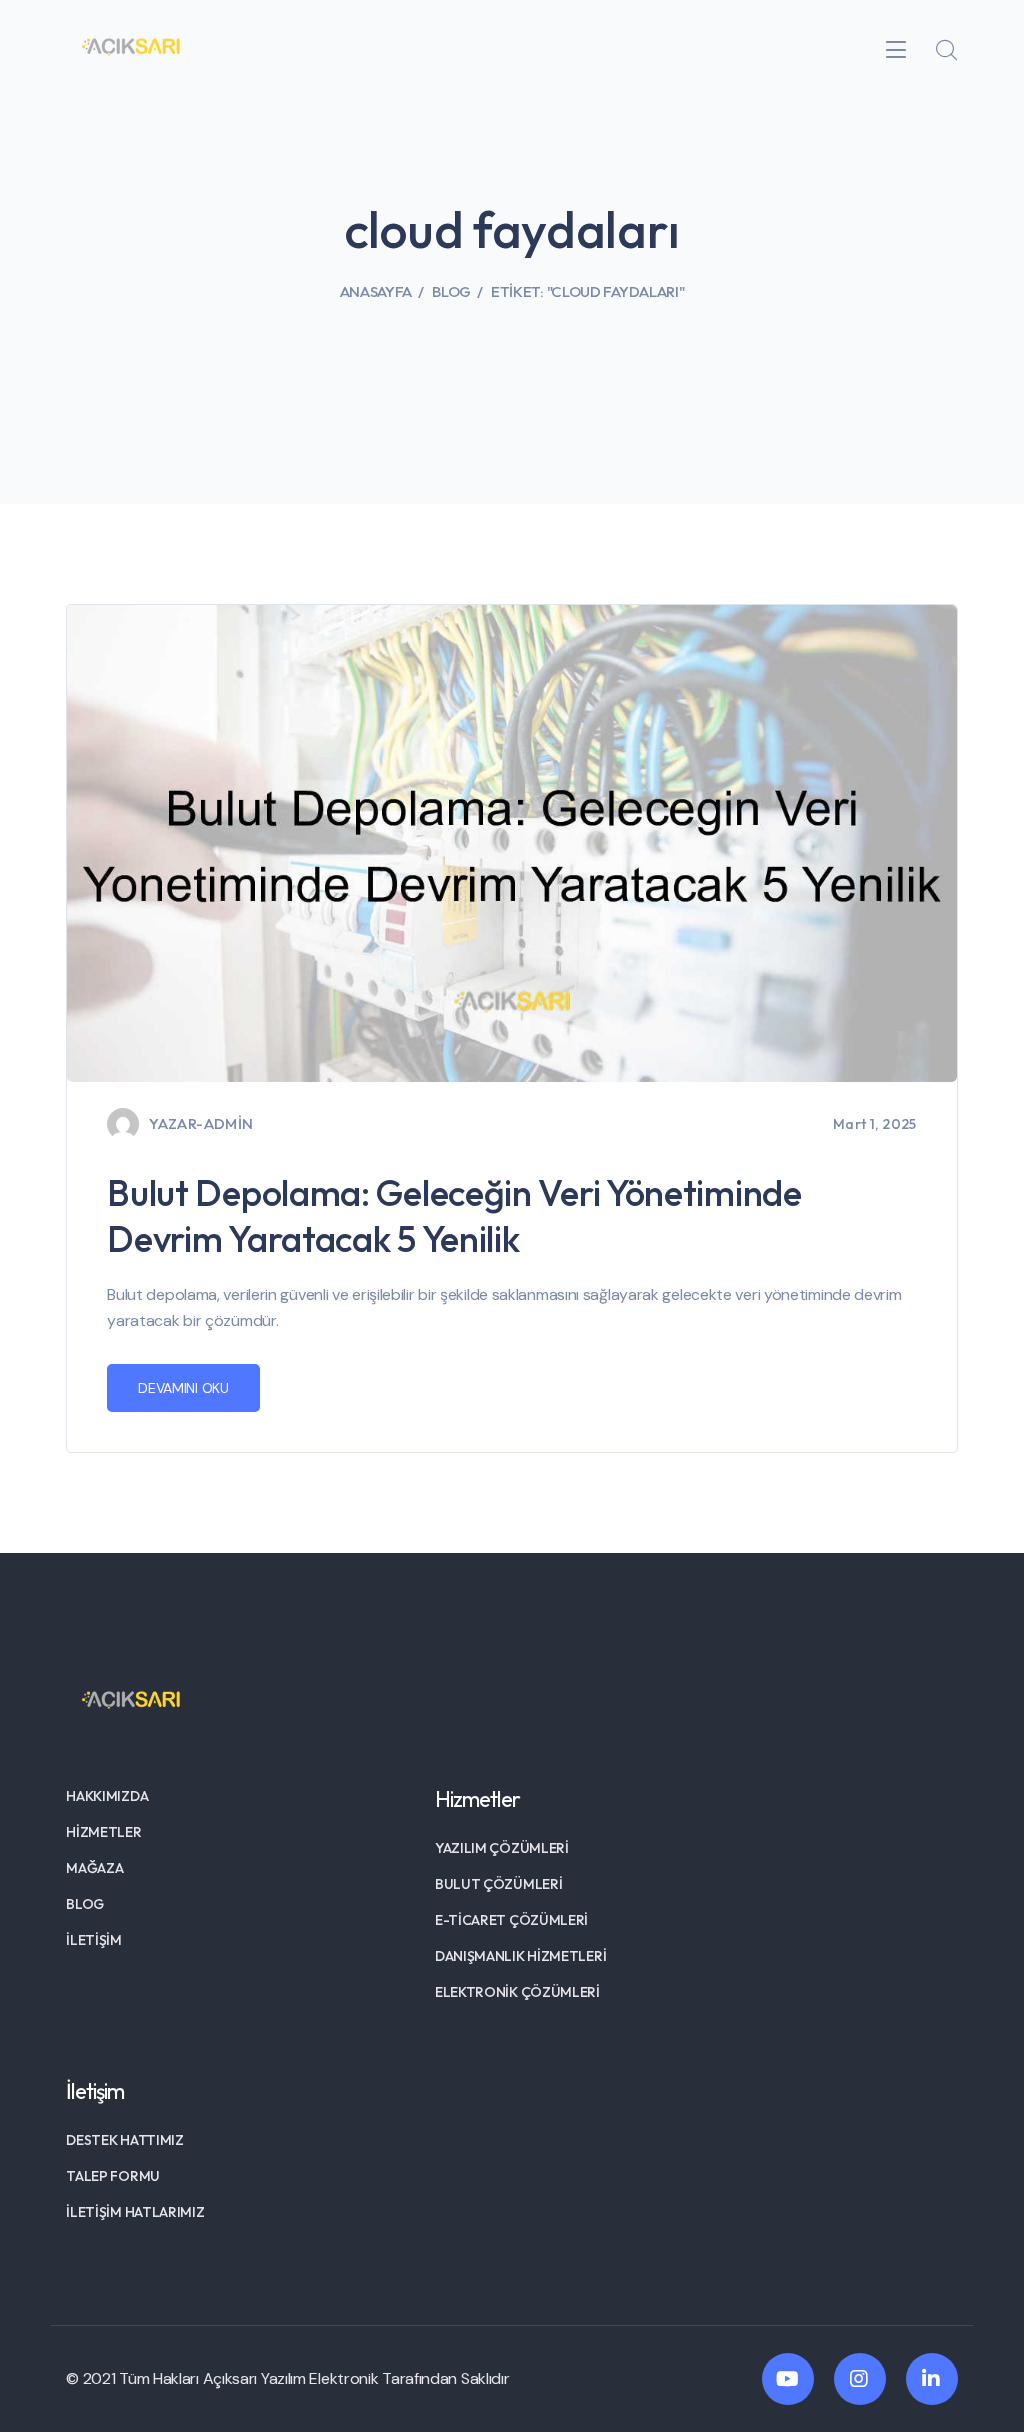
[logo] (131, 48)
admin (229, 1123)
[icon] (788, 2379)
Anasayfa (376, 291)
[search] (947, 51)
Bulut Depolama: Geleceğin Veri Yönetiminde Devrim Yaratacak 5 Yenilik (454, 1215)
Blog (451, 291)
